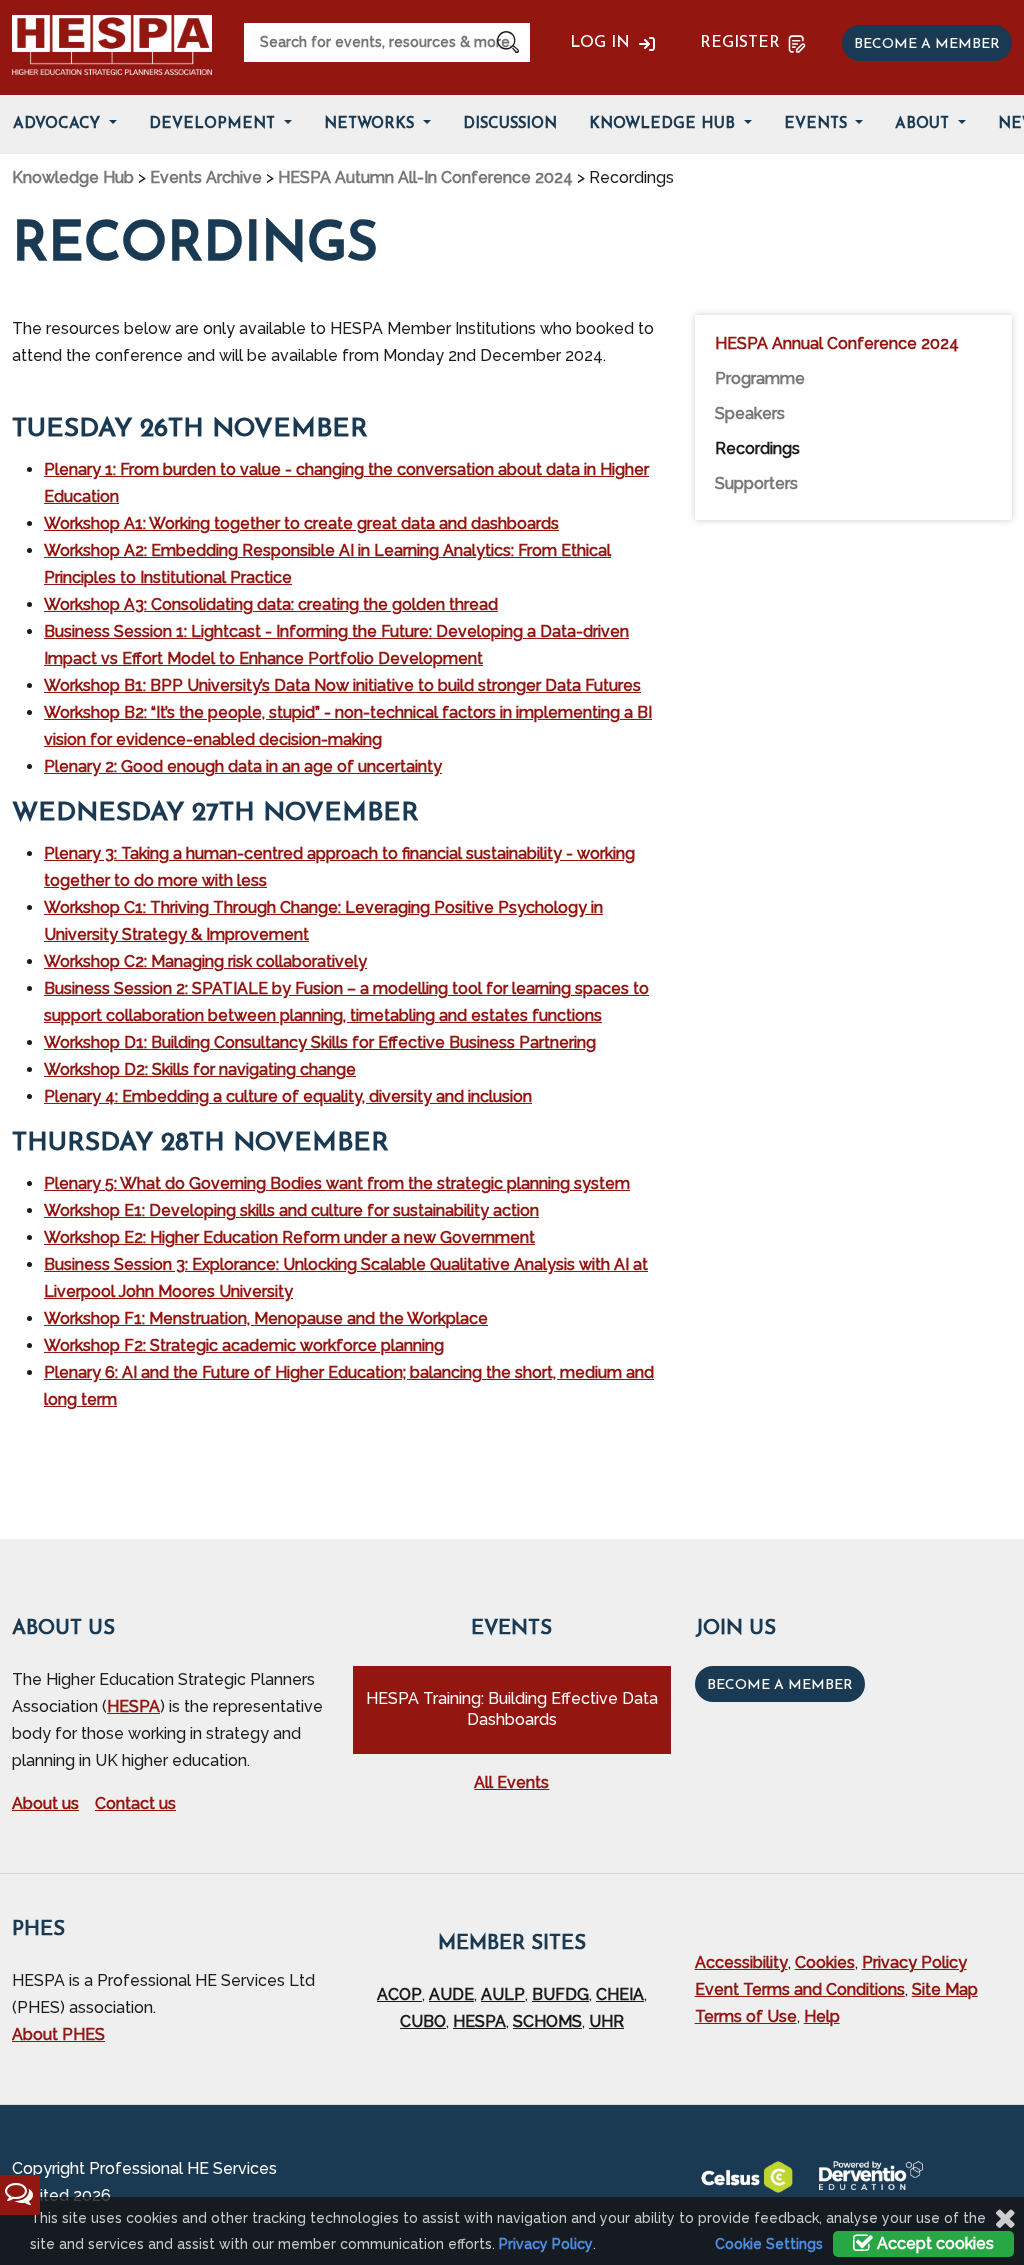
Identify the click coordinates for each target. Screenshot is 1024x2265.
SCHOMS (547, 2021)
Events (818, 124)
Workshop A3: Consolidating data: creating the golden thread (271, 604)
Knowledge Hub (664, 124)
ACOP (399, 1994)
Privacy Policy (914, 1962)
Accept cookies (933, 2243)
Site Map (945, 1989)
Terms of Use (746, 2016)
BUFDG (560, 1994)
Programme (760, 378)
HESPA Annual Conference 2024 (837, 343)
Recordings (757, 448)
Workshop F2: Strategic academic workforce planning (244, 1345)
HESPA (133, 1706)
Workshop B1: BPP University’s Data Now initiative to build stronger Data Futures (342, 685)
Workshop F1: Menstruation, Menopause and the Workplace (266, 1318)
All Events (511, 1782)
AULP (503, 1994)
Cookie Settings (769, 2244)
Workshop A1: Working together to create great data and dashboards (301, 523)
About (924, 124)
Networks (371, 124)
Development (214, 124)
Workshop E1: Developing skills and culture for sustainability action (291, 1210)
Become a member (927, 44)
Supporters (756, 483)
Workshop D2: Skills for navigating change (200, 1069)
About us (45, 1803)
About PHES (58, 2034)
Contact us (135, 1803)
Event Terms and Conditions (800, 1989)
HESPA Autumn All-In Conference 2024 (425, 177)
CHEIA (620, 1994)
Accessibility (741, 1962)
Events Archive (206, 177)
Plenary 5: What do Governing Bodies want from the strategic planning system (337, 1183)
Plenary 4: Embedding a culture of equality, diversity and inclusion (288, 1096)
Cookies (825, 1962)
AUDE (451, 1994)
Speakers (750, 413)
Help (822, 2016)
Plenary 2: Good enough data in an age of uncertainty (243, 766)
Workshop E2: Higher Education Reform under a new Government (289, 1237)
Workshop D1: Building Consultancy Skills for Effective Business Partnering (320, 1042)
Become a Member (780, 1685)
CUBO (423, 2021)
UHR (606, 2021)
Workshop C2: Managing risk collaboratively (205, 961)
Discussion (510, 124)
